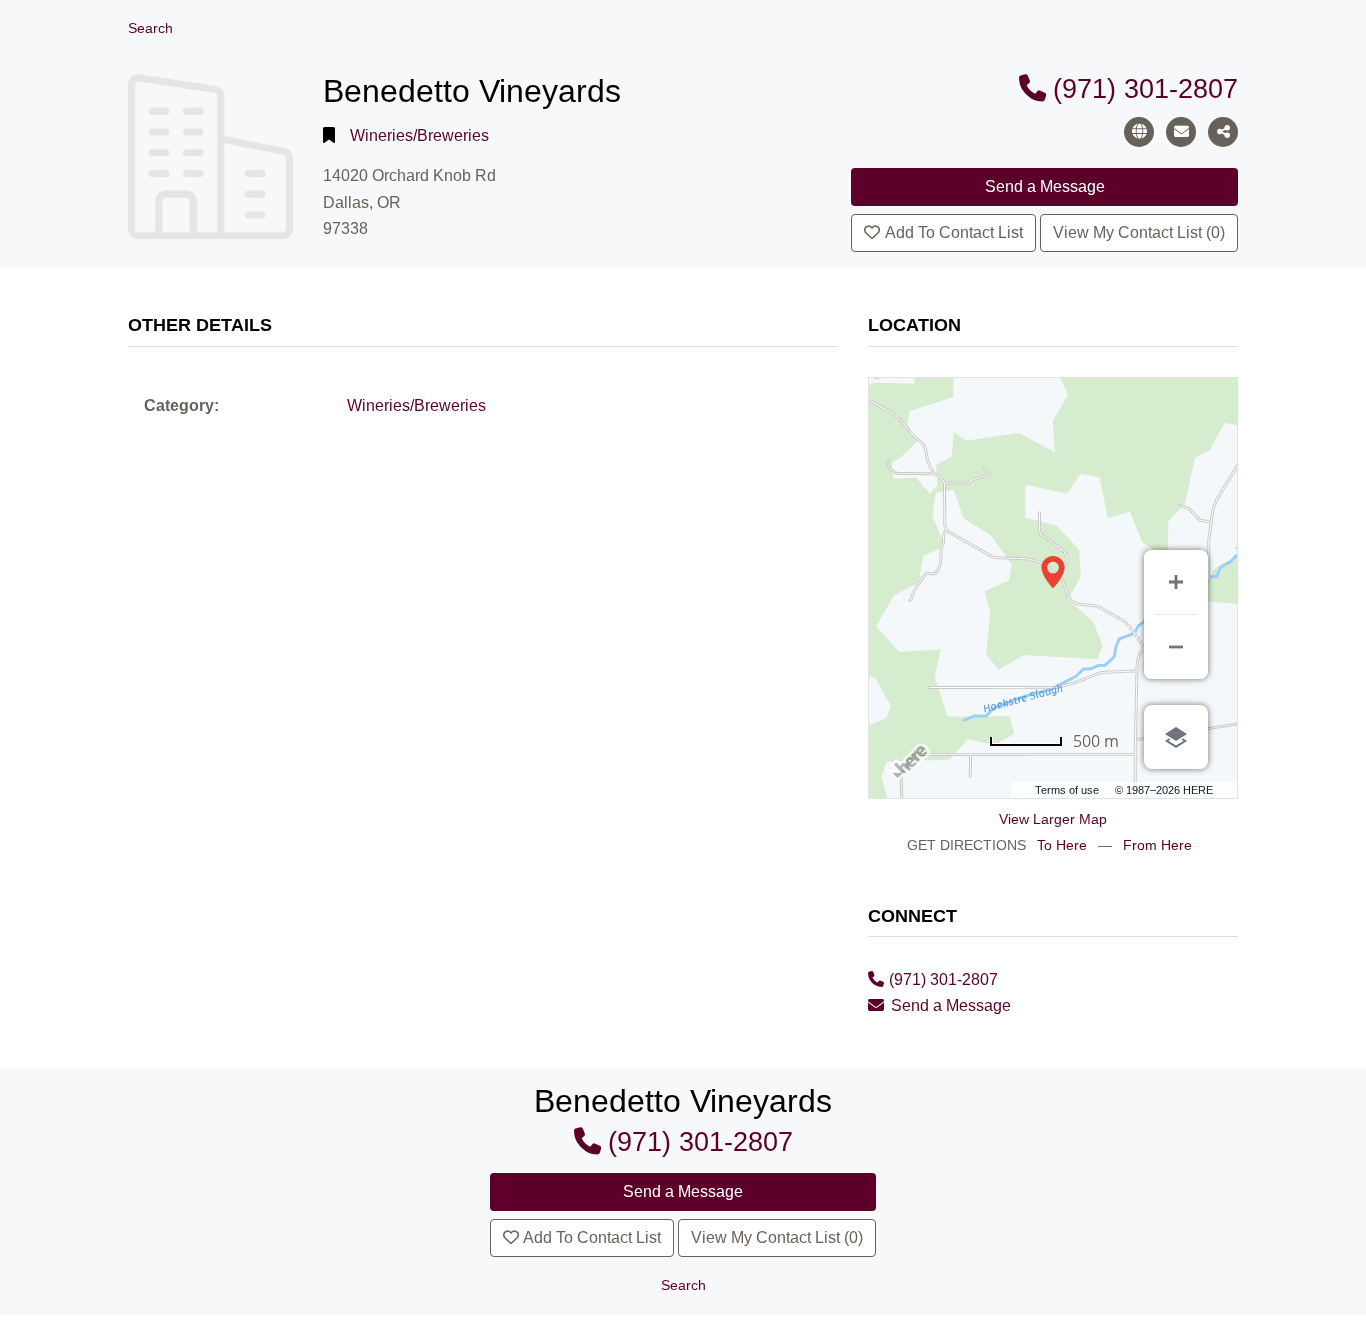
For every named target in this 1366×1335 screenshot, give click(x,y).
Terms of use (1067, 790)
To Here (1062, 845)
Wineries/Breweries (419, 135)
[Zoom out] (1176, 647)
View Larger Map (1053, 819)
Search (150, 28)
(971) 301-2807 (1145, 88)
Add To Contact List (954, 232)
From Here (1157, 845)
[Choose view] (1176, 737)
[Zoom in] (1176, 582)
